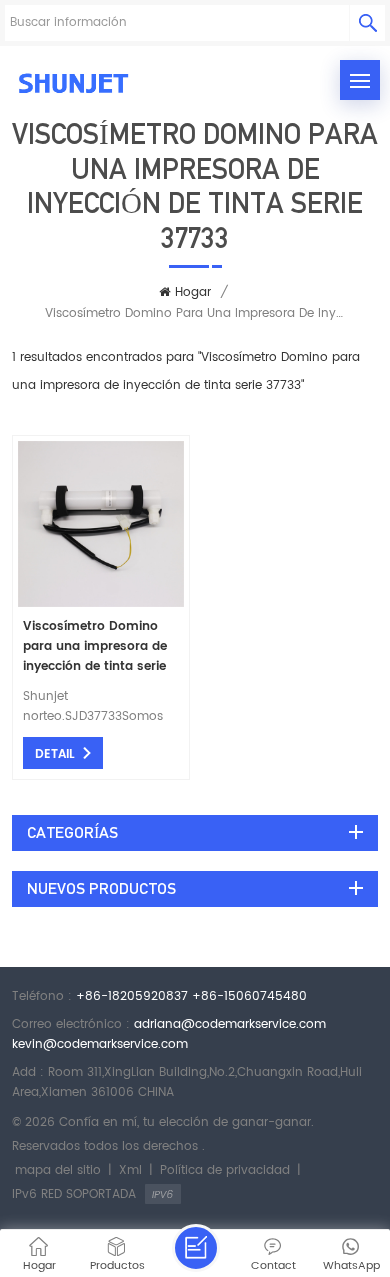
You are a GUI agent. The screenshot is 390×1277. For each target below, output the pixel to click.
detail (55, 754)
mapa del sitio (58, 1170)
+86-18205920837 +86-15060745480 (191, 996)
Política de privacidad (225, 1170)
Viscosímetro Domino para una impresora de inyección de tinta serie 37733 (95, 647)
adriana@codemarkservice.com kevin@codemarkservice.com (169, 1034)
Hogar (193, 292)
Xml (130, 1170)
